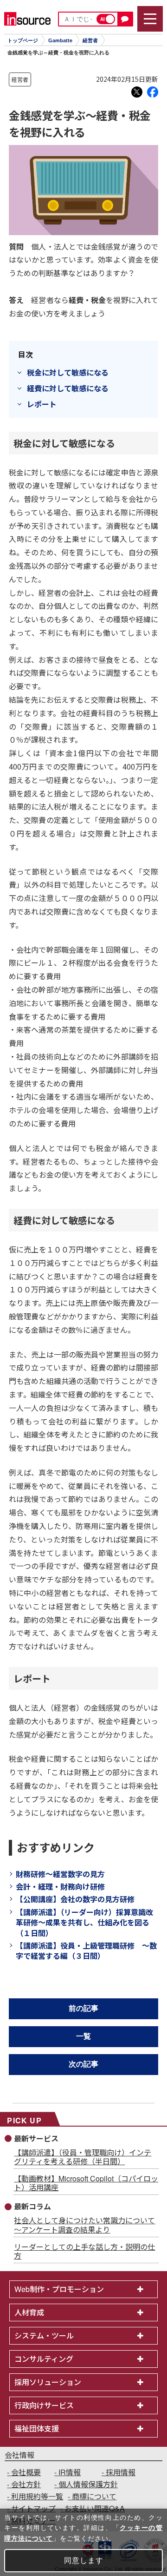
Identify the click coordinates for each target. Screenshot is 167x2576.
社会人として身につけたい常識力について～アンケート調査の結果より (84, 2225)
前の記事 (83, 2008)
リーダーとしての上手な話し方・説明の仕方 (84, 2251)
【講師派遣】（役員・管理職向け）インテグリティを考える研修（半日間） (83, 2157)
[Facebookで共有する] (153, 92)
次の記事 (83, 2064)
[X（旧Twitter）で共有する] (137, 92)
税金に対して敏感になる (68, 372)
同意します (84, 2560)
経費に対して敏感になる (68, 388)
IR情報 (70, 2472)
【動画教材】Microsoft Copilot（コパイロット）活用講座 (86, 2183)
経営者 (90, 40)
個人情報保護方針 (88, 2484)
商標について (94, 2496)
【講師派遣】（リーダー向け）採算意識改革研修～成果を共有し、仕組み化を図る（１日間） (84, 1922)
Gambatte (60, 40)
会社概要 (26, 2472)
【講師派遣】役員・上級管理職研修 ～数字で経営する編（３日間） (86, 1950)
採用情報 (121, 2472)
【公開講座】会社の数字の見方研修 (75, 1899)
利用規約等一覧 (37, 2496)
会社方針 (26, 2484)
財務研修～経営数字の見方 (60, 1874)
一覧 (83, 2036)
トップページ (23, 40)
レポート (42, 404)
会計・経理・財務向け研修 (60, 1886)
